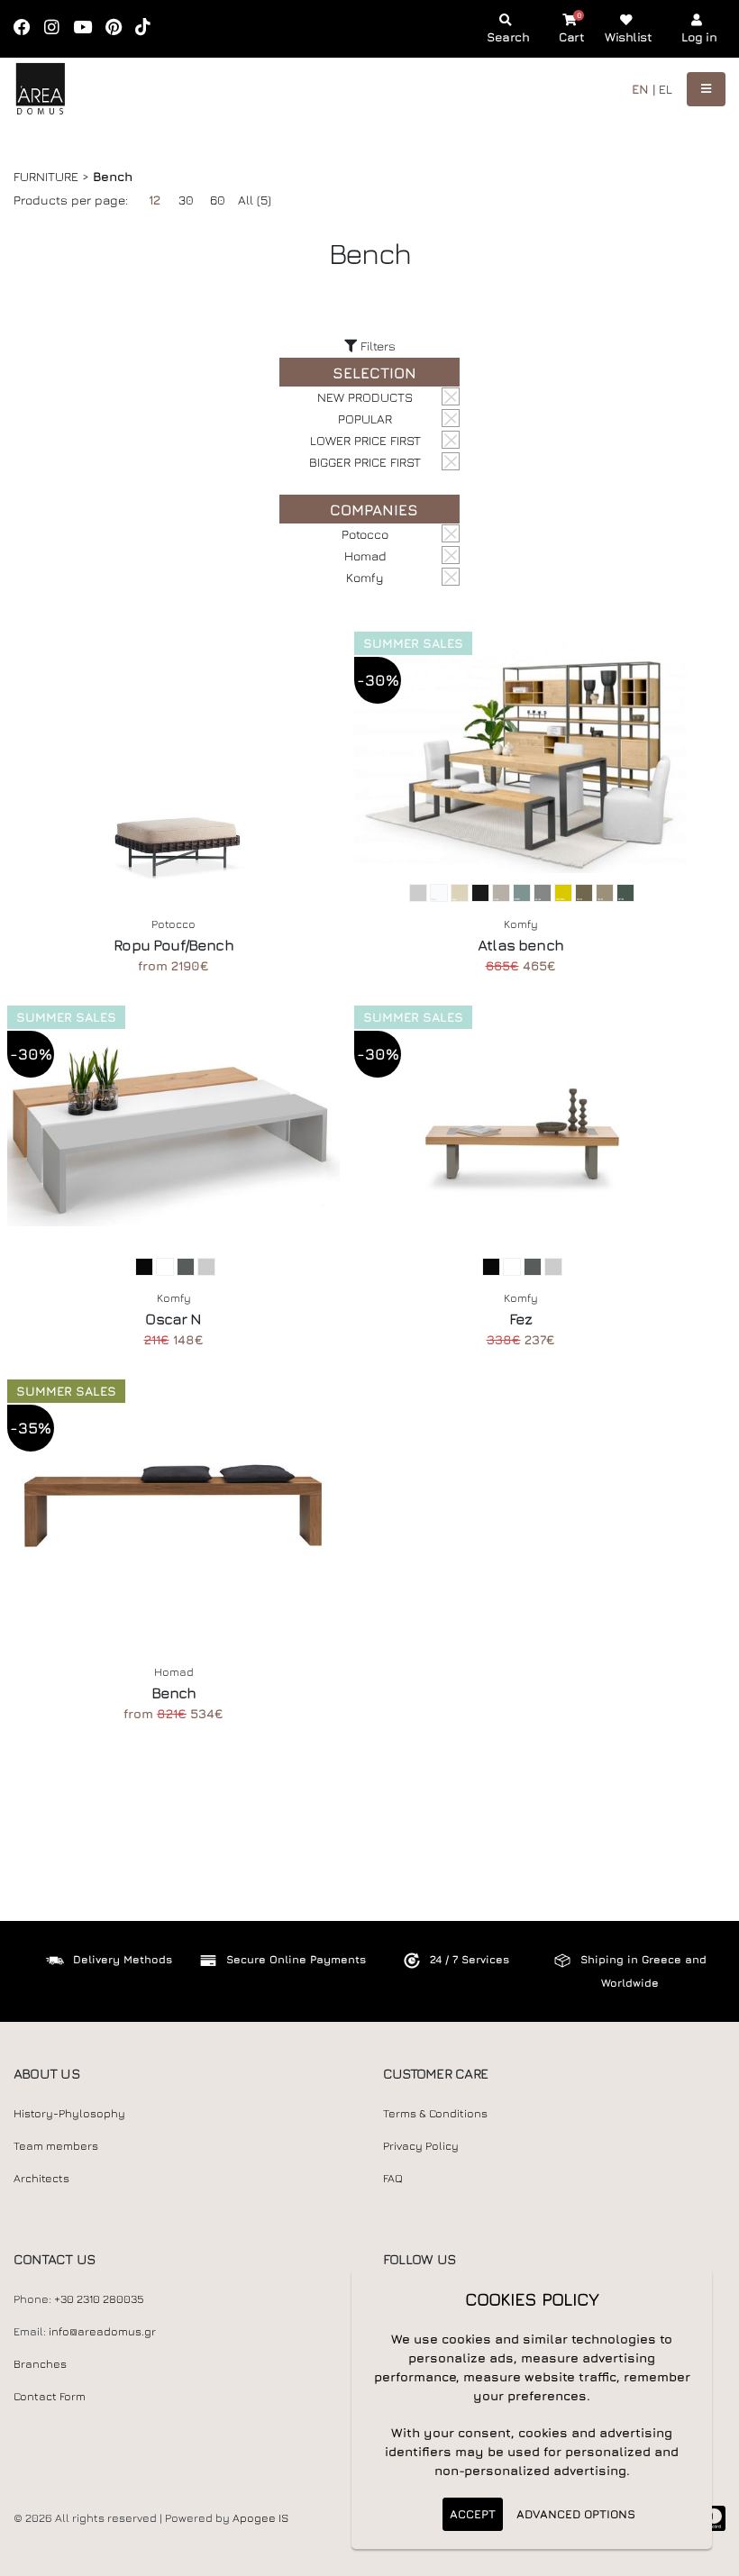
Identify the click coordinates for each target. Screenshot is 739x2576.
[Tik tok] (149, 28)
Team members (56, 2146)
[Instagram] (58, 28)
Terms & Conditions (435, 2113)
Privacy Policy (421, 2146)
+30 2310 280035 (99, 2299)
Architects (41, 2178)
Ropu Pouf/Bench (173, 945)
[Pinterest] (119, 28)
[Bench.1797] (173, 1506)
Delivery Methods (123, 1959)
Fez (520, 1319)
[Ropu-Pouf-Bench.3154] (173, 758)
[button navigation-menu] (706, 89)
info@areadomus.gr (102, 2331)
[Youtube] (88, 28)
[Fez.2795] (520, 1132)
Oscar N (173, 1319)
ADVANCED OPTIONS (576, 2514)
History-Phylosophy (69, 2113)
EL (666, 89)
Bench (174, 1693)
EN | (643, 89)
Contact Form (50, 2396)
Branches (40, 2364)
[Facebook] (28, 28)
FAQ (393, 2178)
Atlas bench (520, 945)
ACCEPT (473, 2514)
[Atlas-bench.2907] (520, 758)
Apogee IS (260, 2518)
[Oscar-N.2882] (173, 1132)
